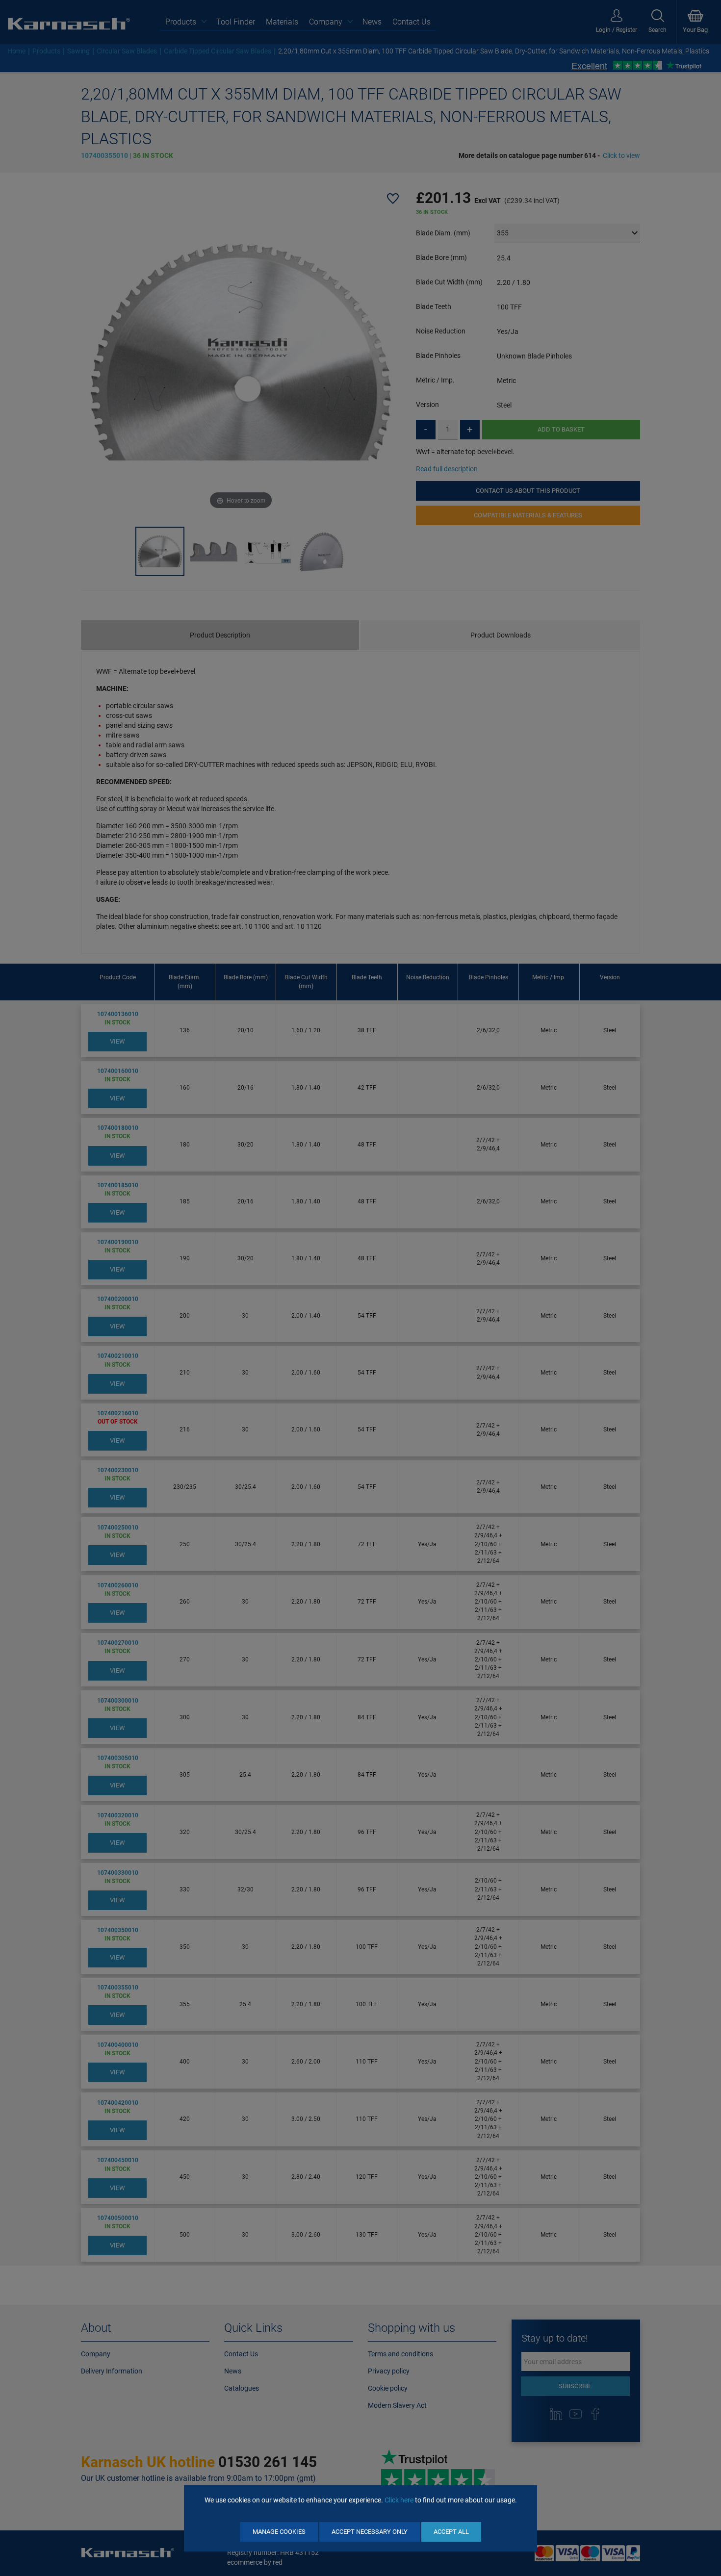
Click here (399, 2500)
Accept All (451, 2532)
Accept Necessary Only (370, 2532)
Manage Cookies (279, 2532)
